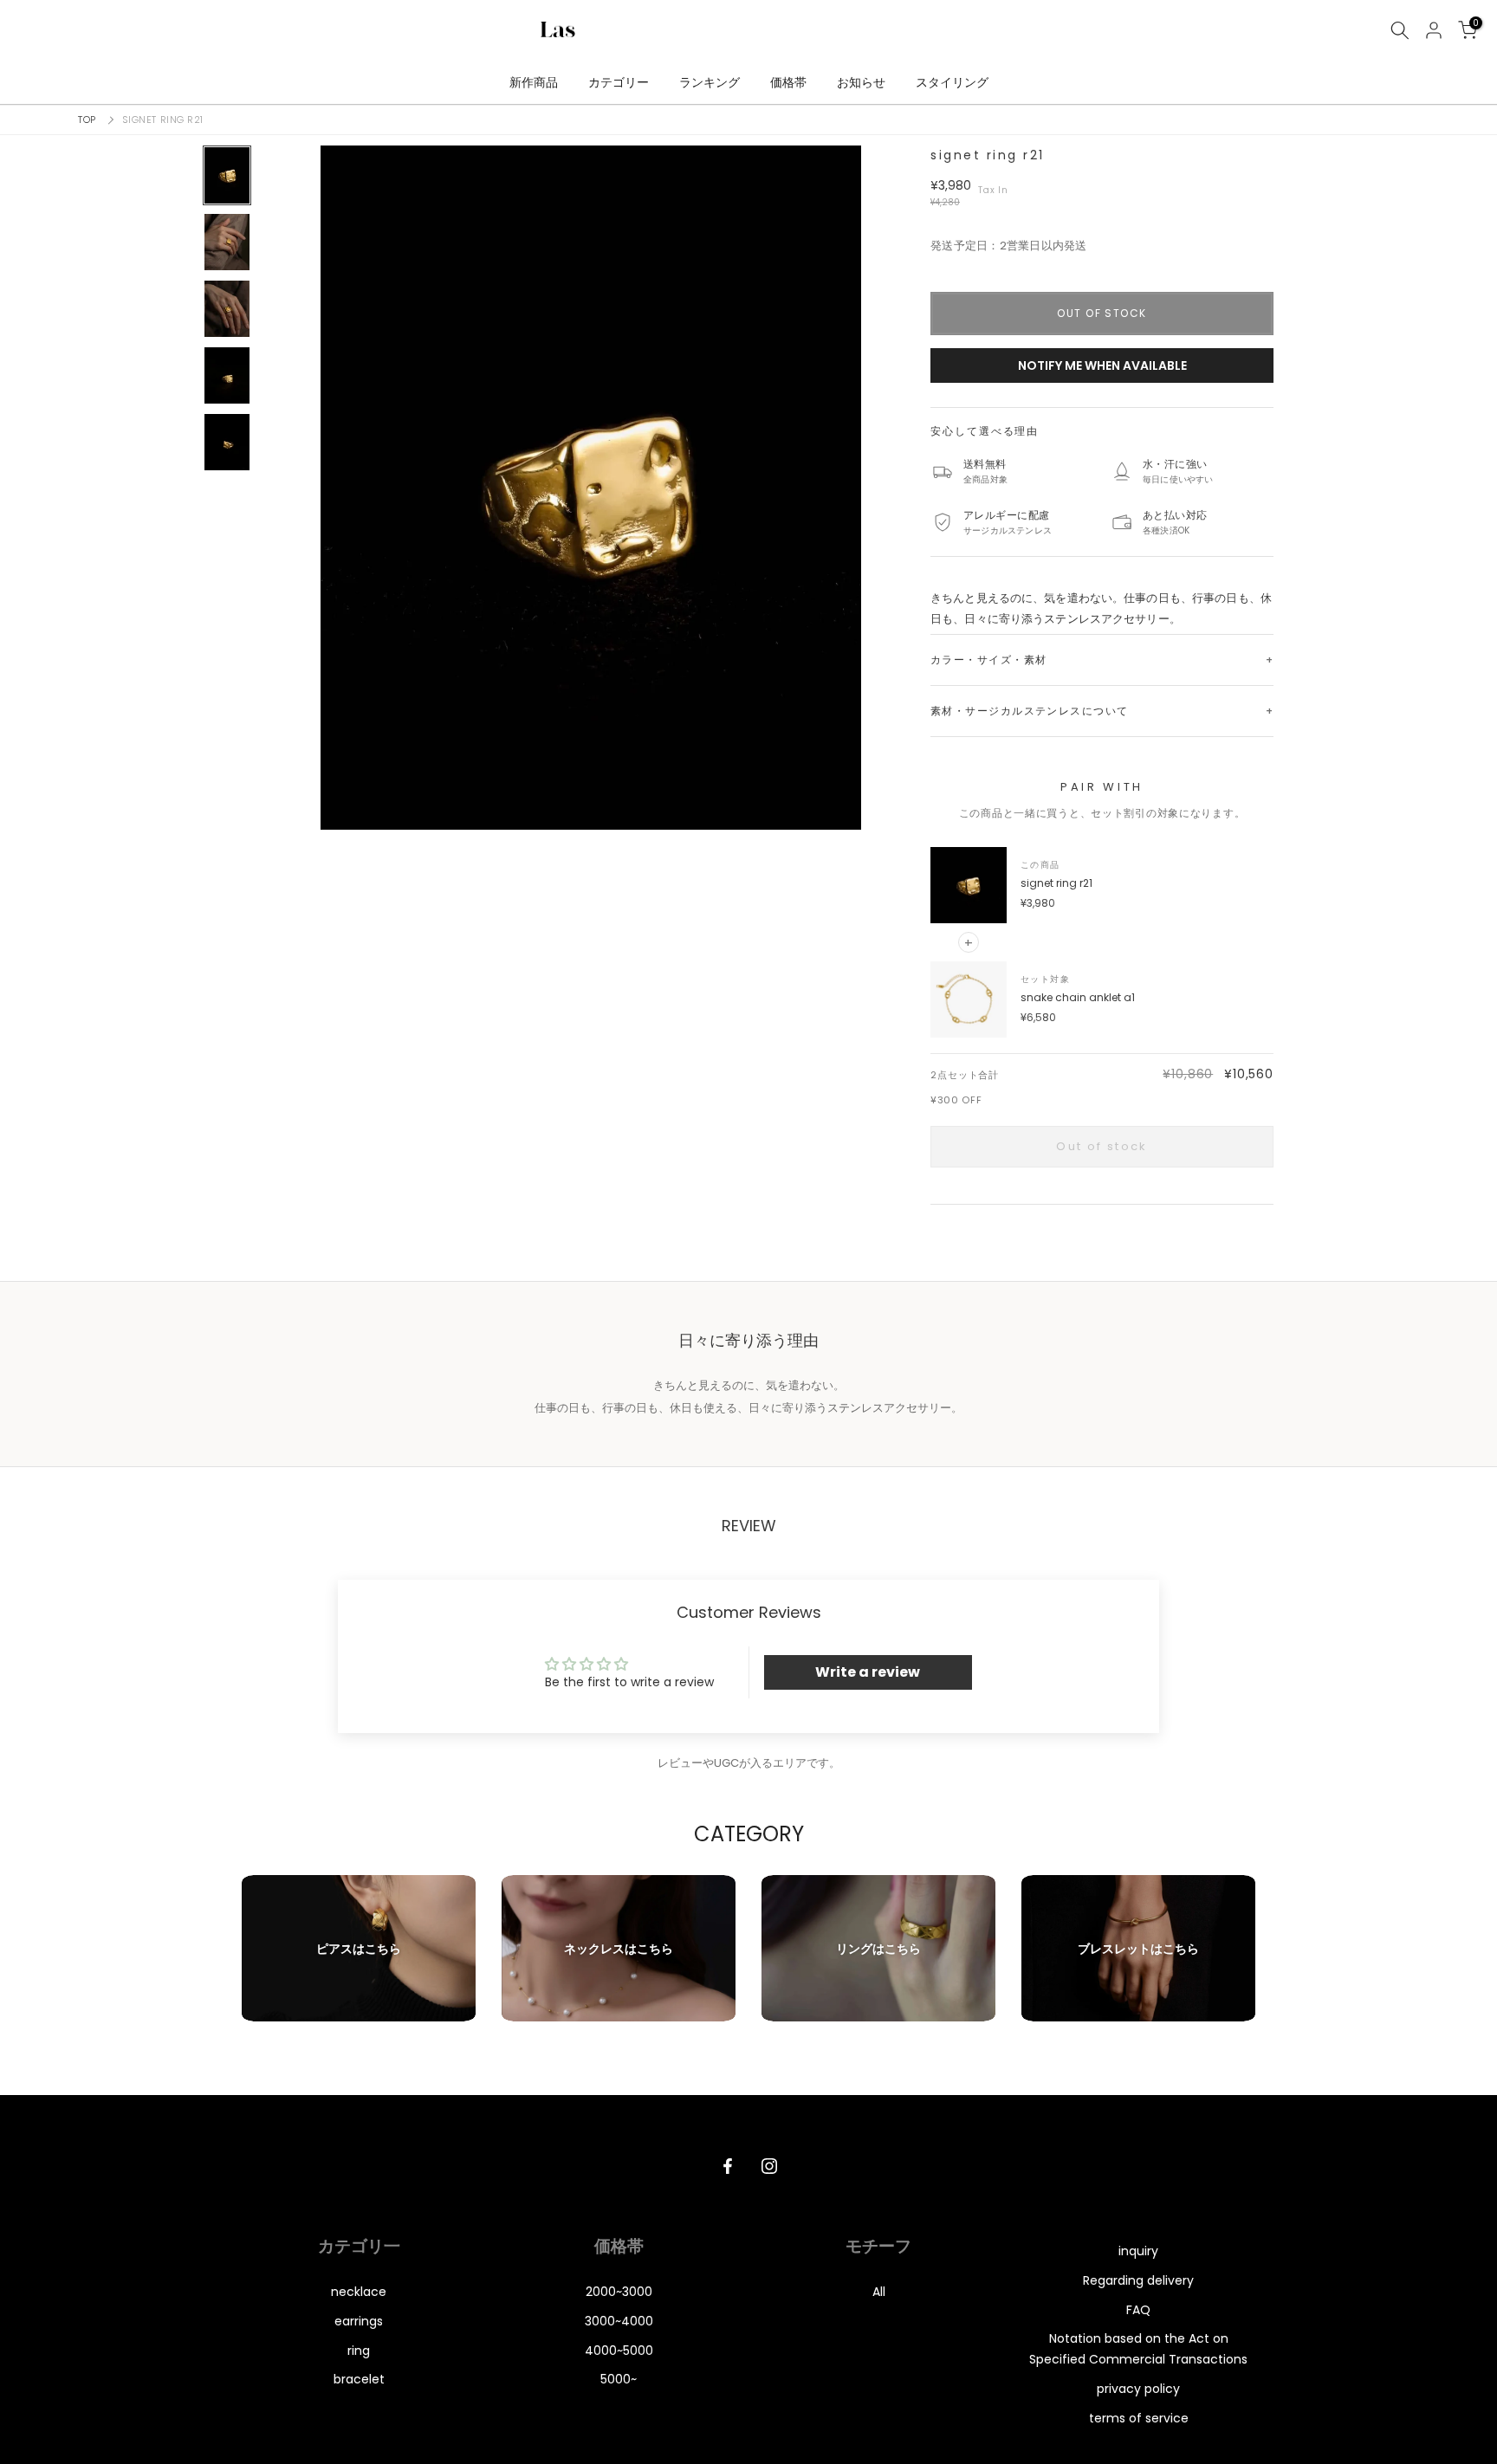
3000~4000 (619, 2321)
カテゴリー (619, 82)
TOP (87, 120)
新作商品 (534, 82)
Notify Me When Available (1102, 365)
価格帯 (788, 82)
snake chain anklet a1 (1078, 997)
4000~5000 (619, 2351)
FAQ (1138, 2310)
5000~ (619, 2379)
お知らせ (861, 82)
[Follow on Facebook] (728, 2166)
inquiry (1138, 2251)
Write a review (868, 1672)
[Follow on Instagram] (769, 2166)
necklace (359, 2292)
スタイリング (952, 82)
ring (359, 2351)
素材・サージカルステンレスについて (1029, 711)
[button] (591, 488)
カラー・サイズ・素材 (988, 660)
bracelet (359, 2379)
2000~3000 (619, 2292)
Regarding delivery (1138, 2280)
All (879, 2292)
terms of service (1139, 2418)
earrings (359, 2321)
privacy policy (1138, 2389)
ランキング (710, 82)
